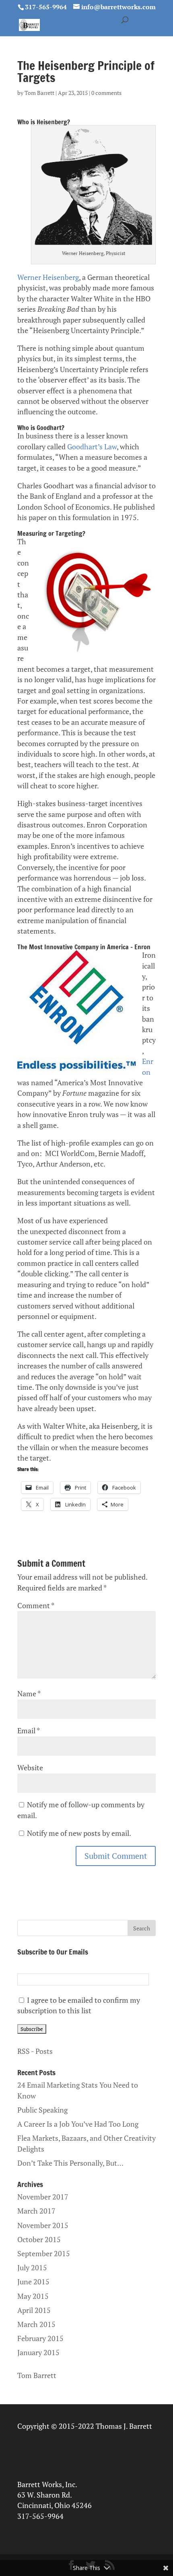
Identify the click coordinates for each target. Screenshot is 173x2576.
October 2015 (39, 2240)
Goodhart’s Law (92, 447)
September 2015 (44, 2254)
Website (30, 1768)
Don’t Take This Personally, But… (70, 2163)
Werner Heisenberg (48, 277)
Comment (36, 1606)
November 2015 (43, 2225)
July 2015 (32, 2268)
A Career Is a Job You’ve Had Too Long (78, 2124)
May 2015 (33, 2296)
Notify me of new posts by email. (79, 1833)
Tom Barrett (39, 93)
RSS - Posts (35, 2051)
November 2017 (43, 2197)
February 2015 (40, 2338)
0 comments (106, 93)
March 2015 (36, 2324)
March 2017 (36, 2211)
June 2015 (33, 2282)
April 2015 (34, 2310)
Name (29, 1694)
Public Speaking (42, 2110)
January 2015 (38, 2353)
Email (28, 1731)
